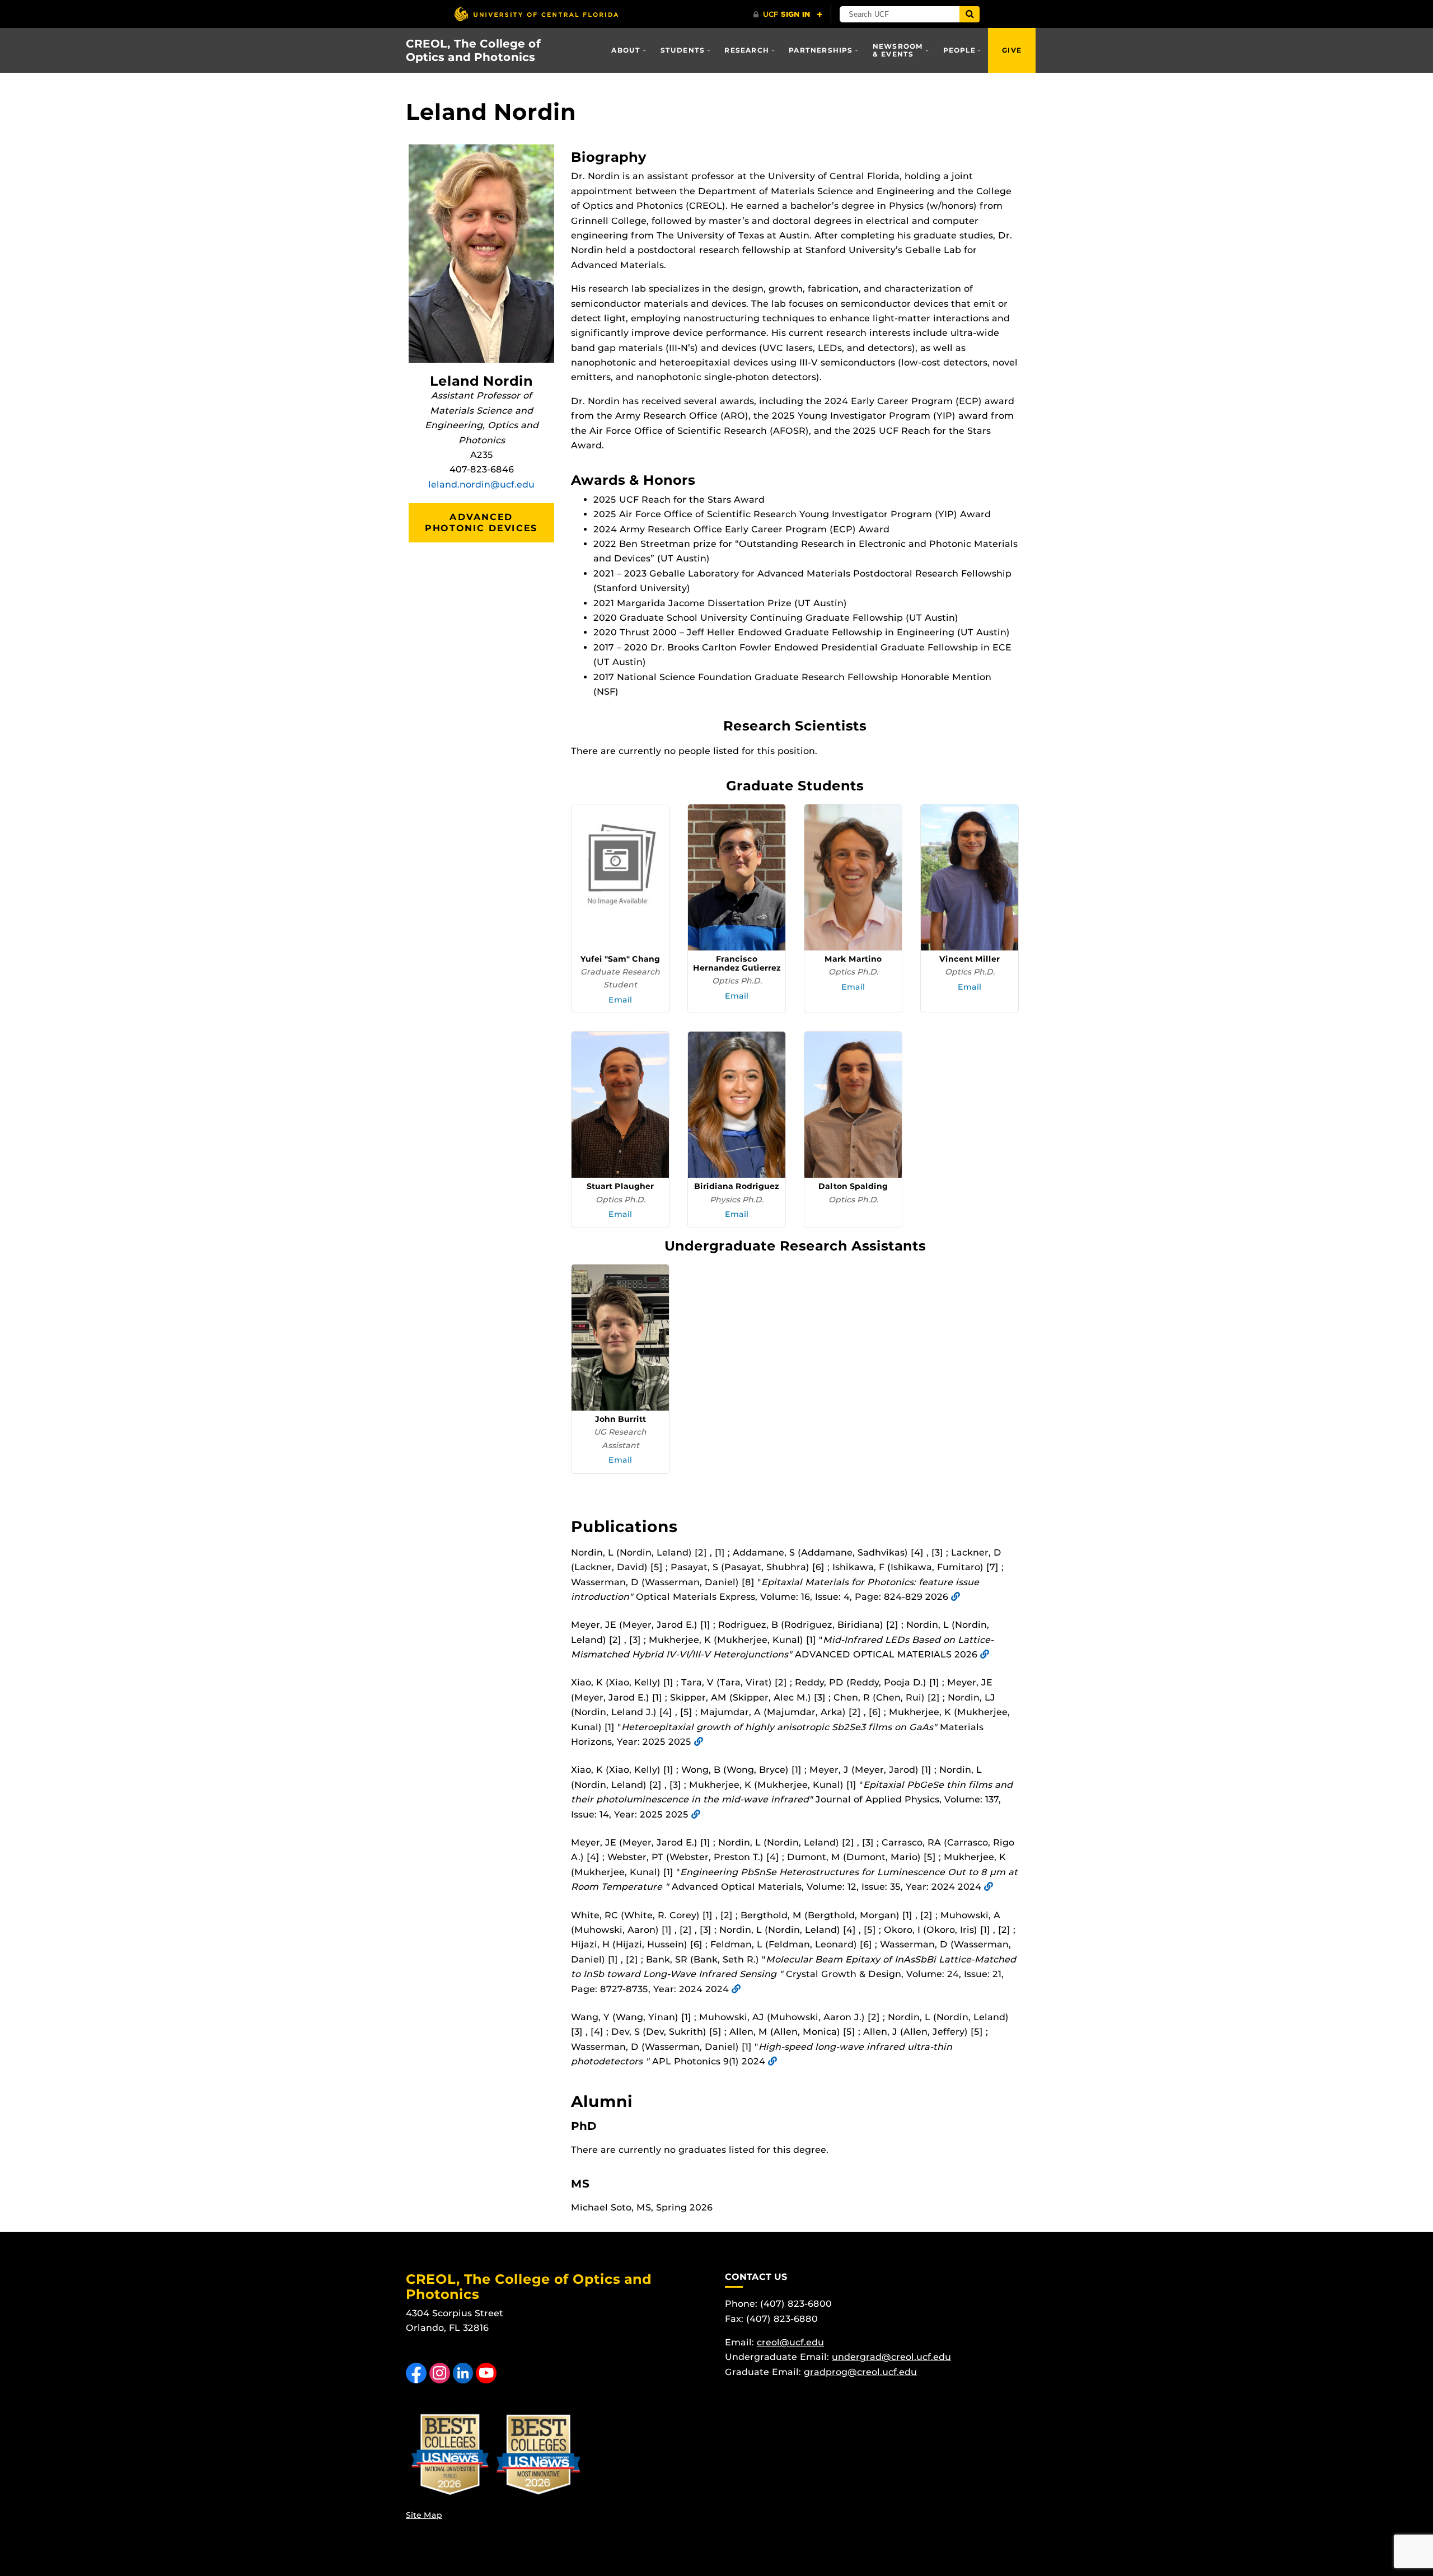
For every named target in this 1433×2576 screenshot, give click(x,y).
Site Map (424, 2515)
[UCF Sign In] (788, 15)
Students (683, 50)
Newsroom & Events (898, 50)
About (626, 50)
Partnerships (821, 50)
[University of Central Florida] (536, 14)
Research (747, 50)
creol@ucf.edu (790, 2342)
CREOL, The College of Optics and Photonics (473, 50)
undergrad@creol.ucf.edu (891, 2357)
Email (620, 1000)
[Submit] (970, 14)
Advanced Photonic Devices (481, 523)
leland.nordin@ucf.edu (481, 484)
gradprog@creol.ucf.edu (860, 2372)
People (959, 50)
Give (1012, 50)
